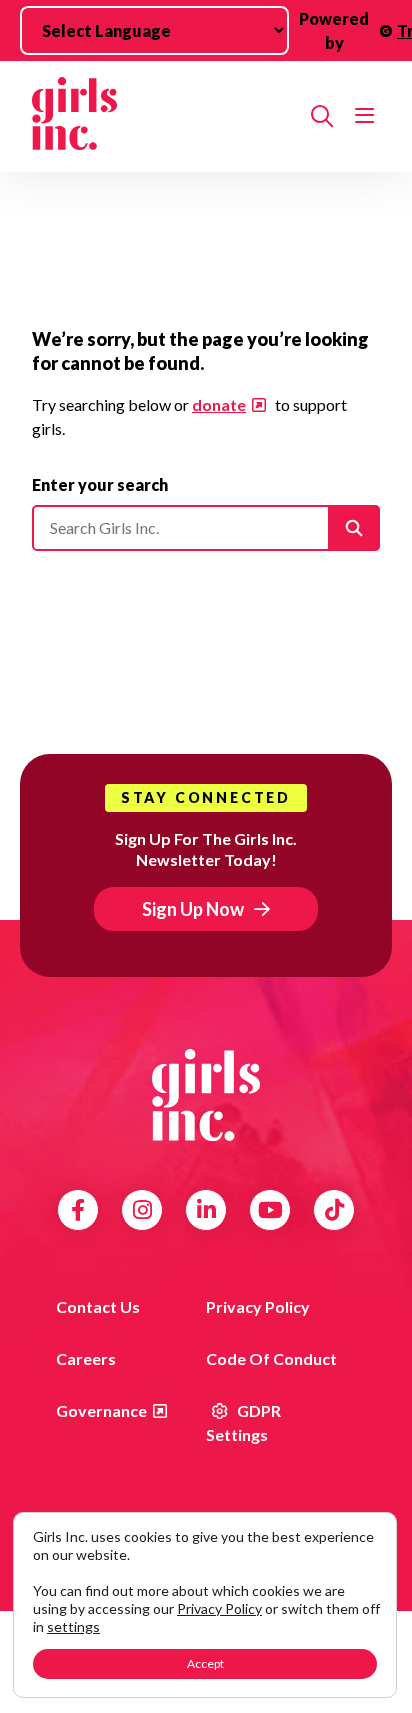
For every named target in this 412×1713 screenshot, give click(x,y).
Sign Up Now (193, 909)
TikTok (334, 1210)
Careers (86, 1358)
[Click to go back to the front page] (163, 116)
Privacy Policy (258, 1306)
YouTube (270, 1210)
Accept (205, 1663)
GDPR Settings (243, 1422)
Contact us (98, 1306)
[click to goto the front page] (206, 1095)
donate (219, 404)
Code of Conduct (271, 1358)
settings (73, 1626)
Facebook (78, 1210)
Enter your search (100, 484)
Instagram (142, 1210)
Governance (101, 1410)
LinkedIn (206, 1210)
